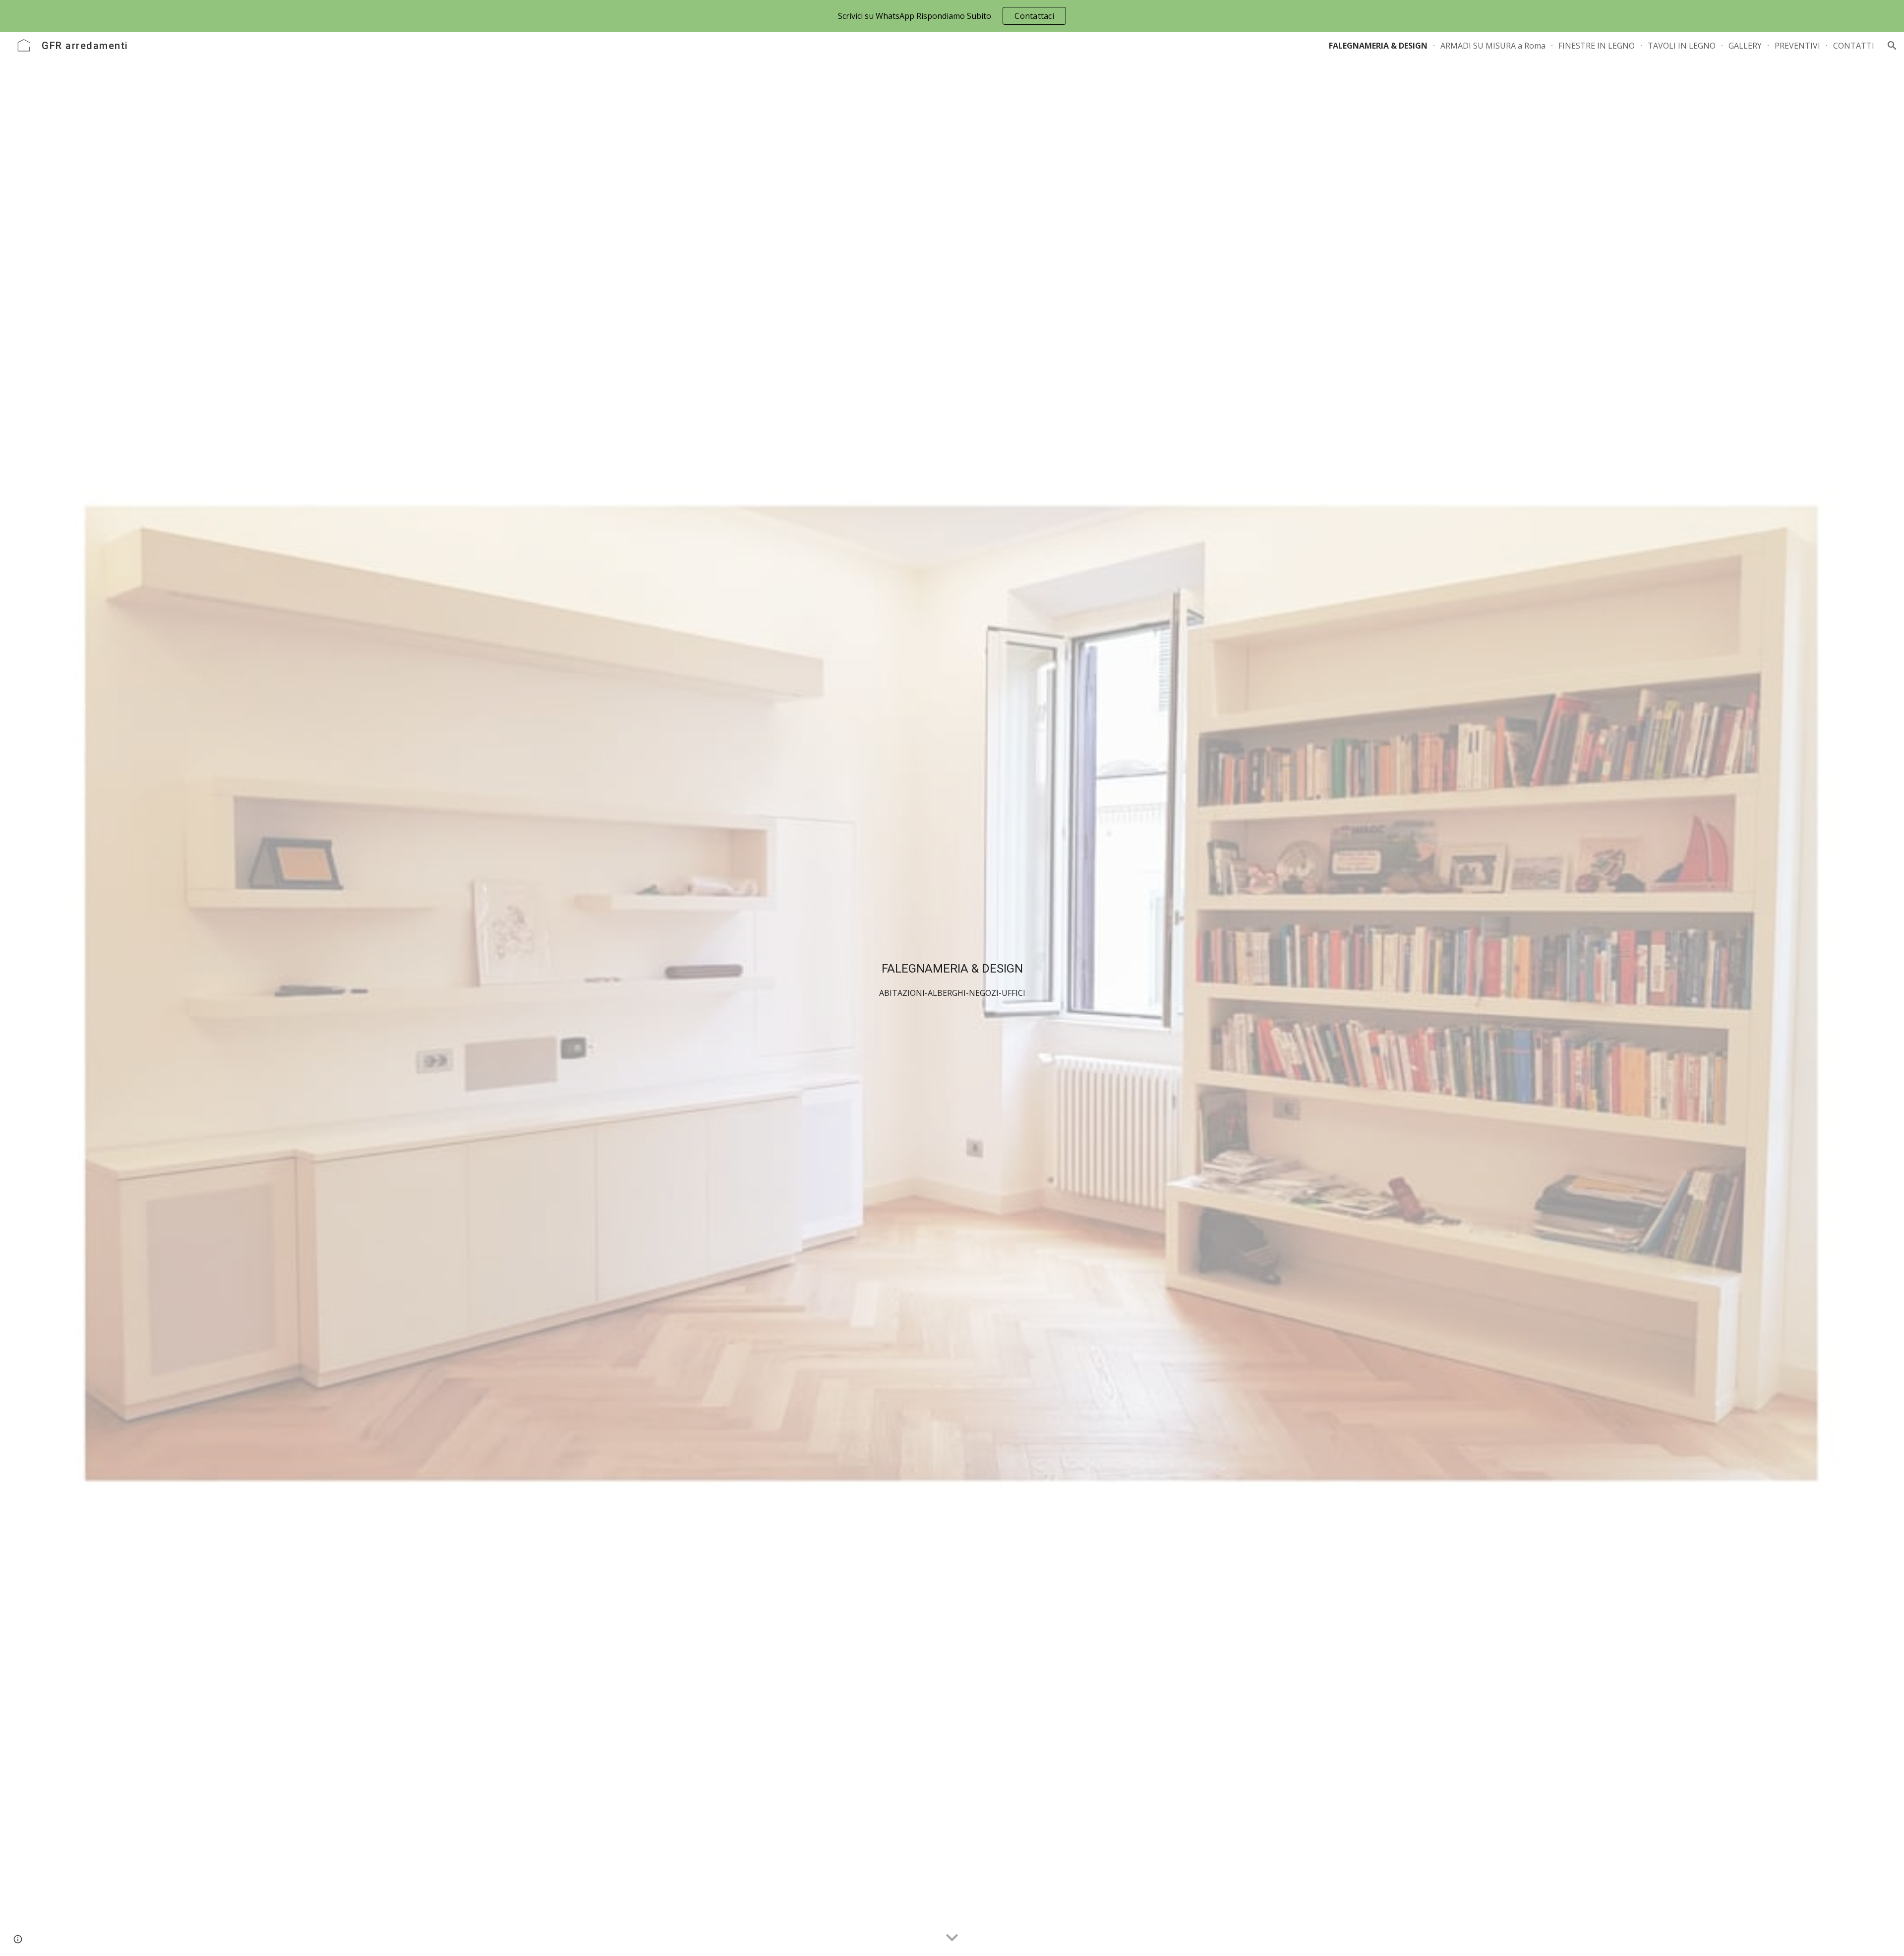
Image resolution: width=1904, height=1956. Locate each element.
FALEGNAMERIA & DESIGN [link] (1378, 46)
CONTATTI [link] (1854, 46)
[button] (1892, 46)
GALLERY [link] (1745, 46)
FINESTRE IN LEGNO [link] (1597, 46)
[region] (952, 16)
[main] (952, 994)
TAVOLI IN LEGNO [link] (1682, 46)
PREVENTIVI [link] (1797, 46)
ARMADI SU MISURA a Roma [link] (1493, 46)
